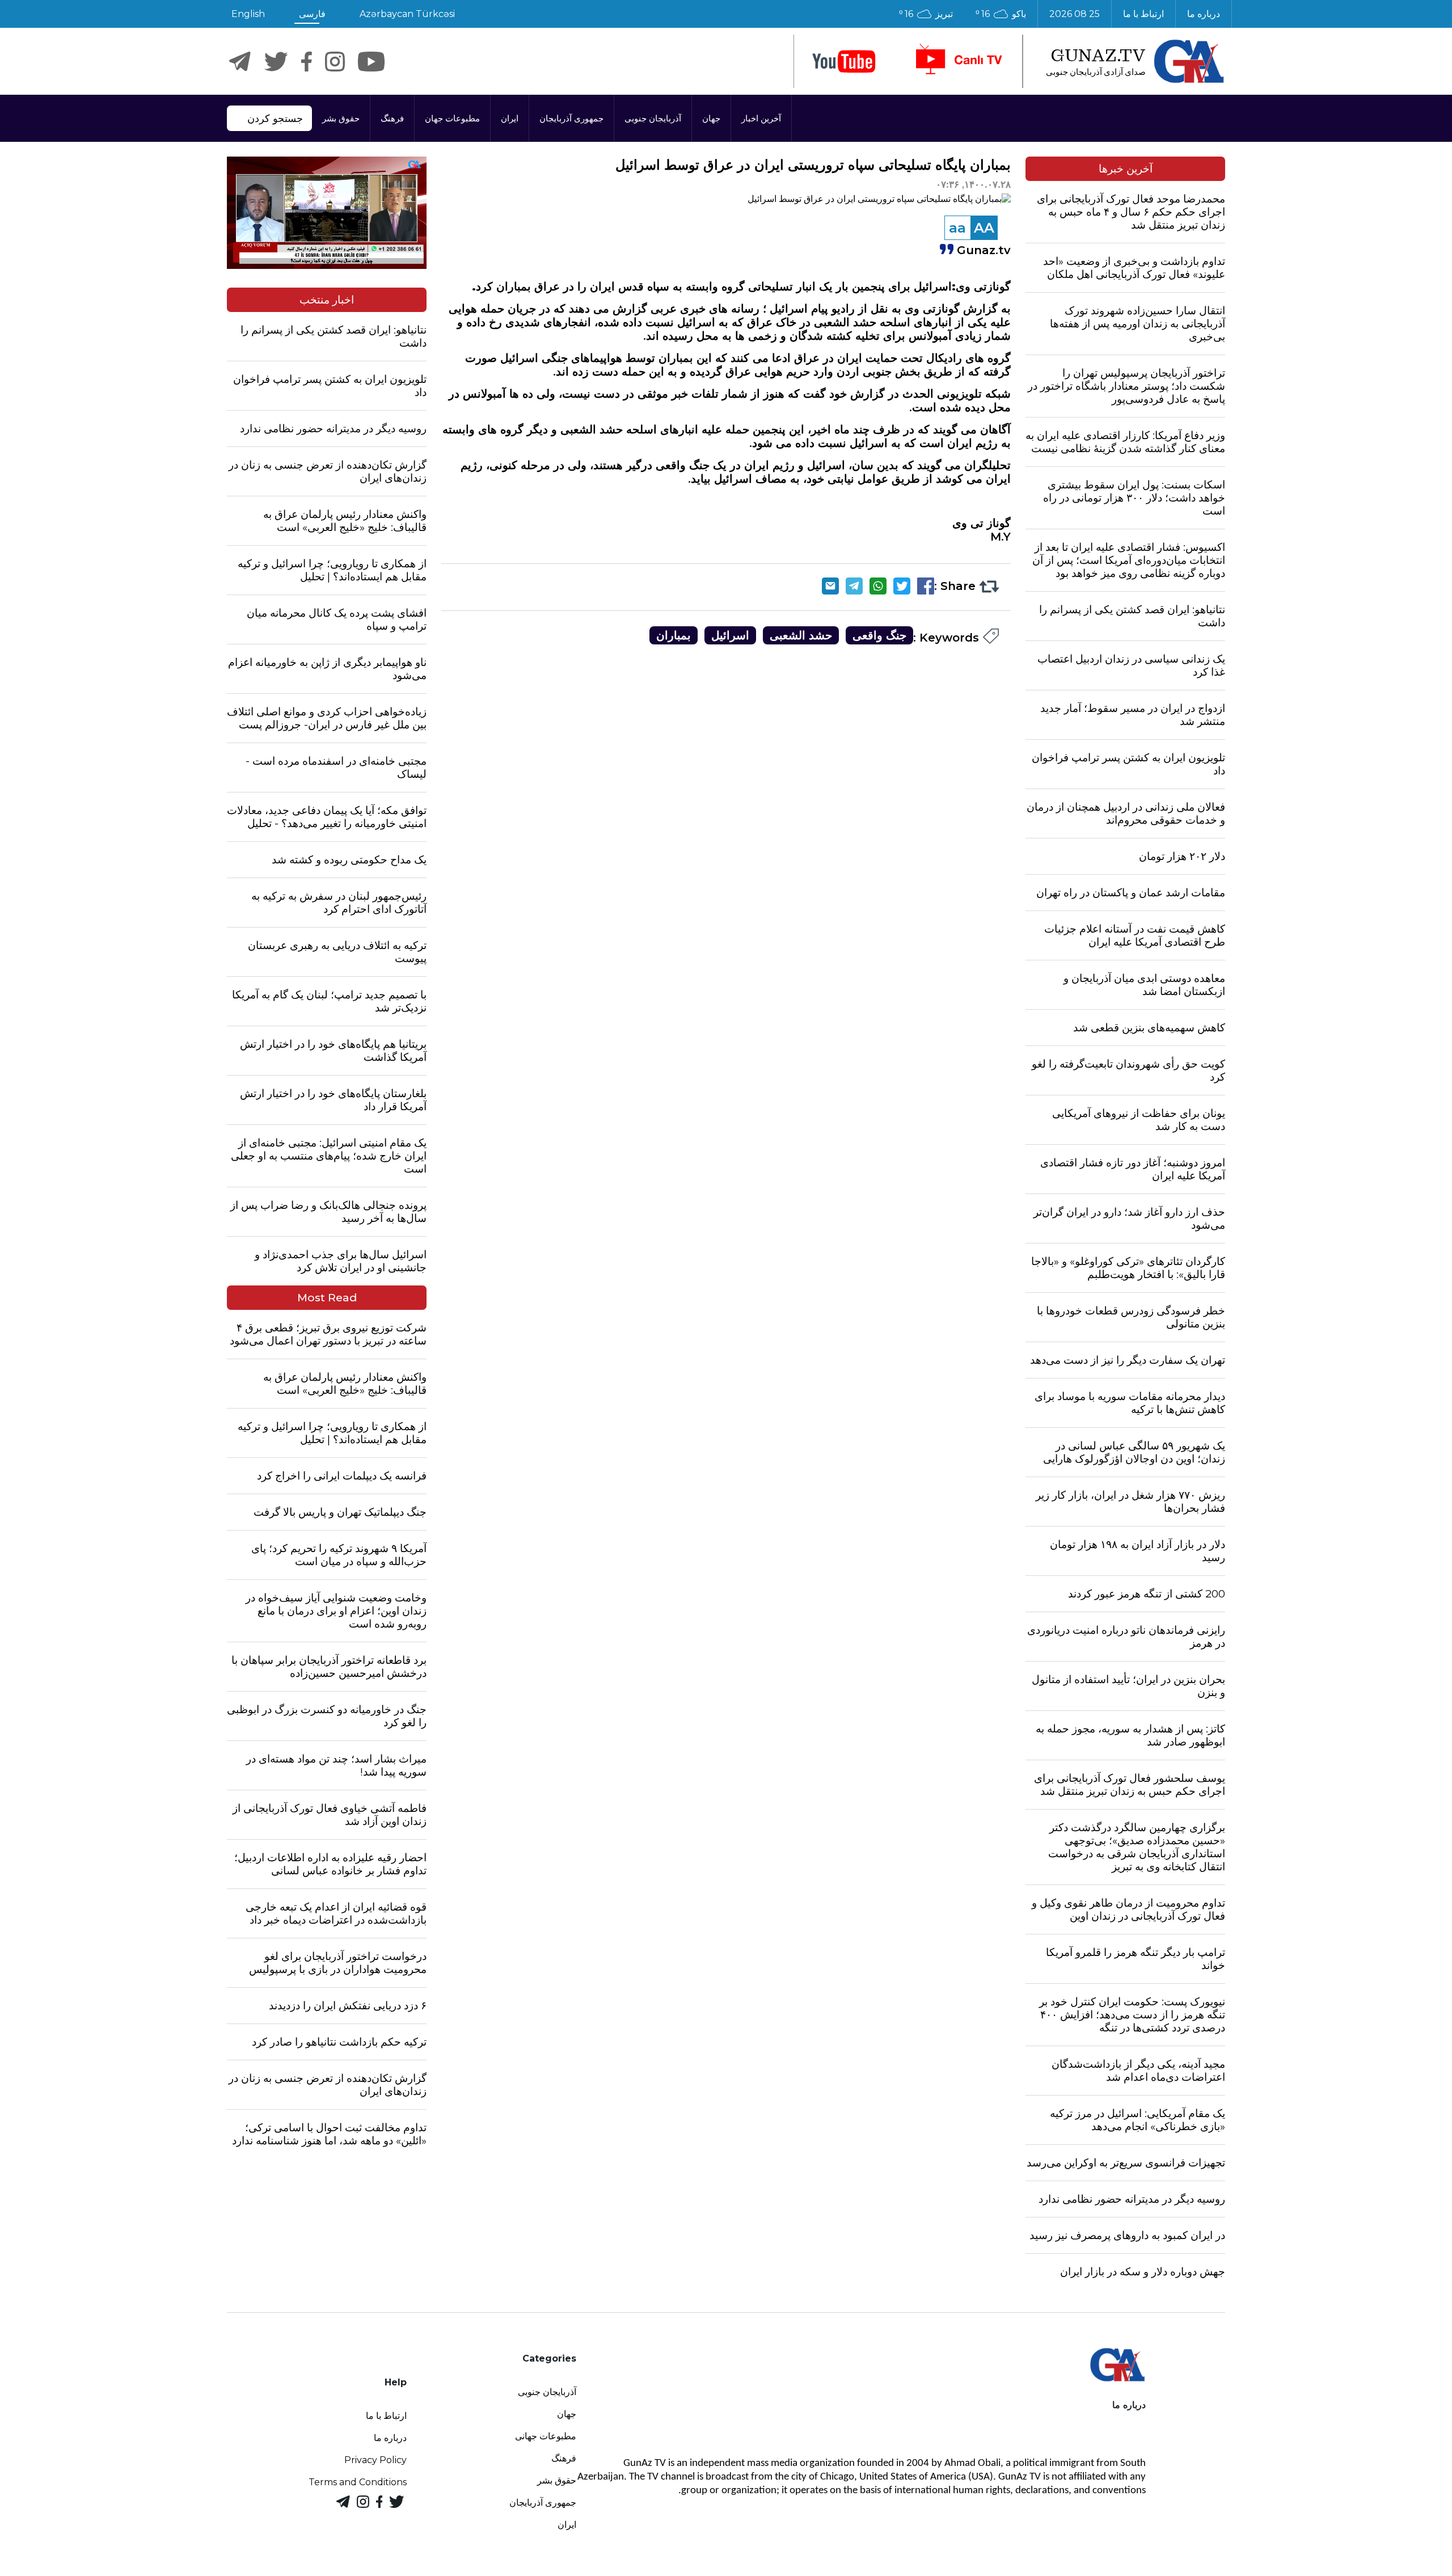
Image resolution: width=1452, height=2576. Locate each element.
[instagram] (335, 62)
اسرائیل (730, 635)
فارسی (312, 14)
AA (984, 228)
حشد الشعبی (801, 635)
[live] (958, 61)
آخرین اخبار (761, 118)
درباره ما (1204, 14)
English (248, 14)
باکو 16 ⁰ (1001, 14)
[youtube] (844, 62)
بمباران (674, 635)
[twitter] (276, 62)
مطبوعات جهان (452, 118)
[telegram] (240, 62)
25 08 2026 (1075, 14)
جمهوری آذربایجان (571, 118)
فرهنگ (392, 118)
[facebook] (307, 62)
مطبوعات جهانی (546, 2436)
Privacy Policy (375, 2460)
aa (957, 228)
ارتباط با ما (1143, 14)
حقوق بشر (341, 118)
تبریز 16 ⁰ (926, 14)
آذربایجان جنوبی (653, 118)
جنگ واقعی (879, 635)
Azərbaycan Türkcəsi (407, 14)
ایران (510, 118)
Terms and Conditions (358, 2482)
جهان (711, 118)
